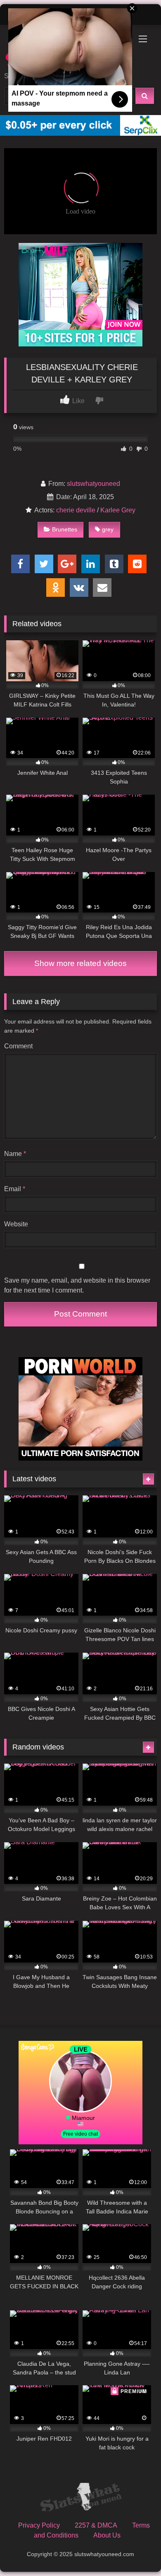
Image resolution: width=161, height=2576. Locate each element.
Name (15, 1154)
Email (15, 1189)
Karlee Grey (118, 510)
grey (108, 529)
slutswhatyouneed (94, 484)
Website (16, 1224)
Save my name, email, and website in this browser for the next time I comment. (77, 1285)
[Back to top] (135, 2551)
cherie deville (76, 510)
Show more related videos (80, 963)
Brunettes (65, 529)
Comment (18, 1046)
